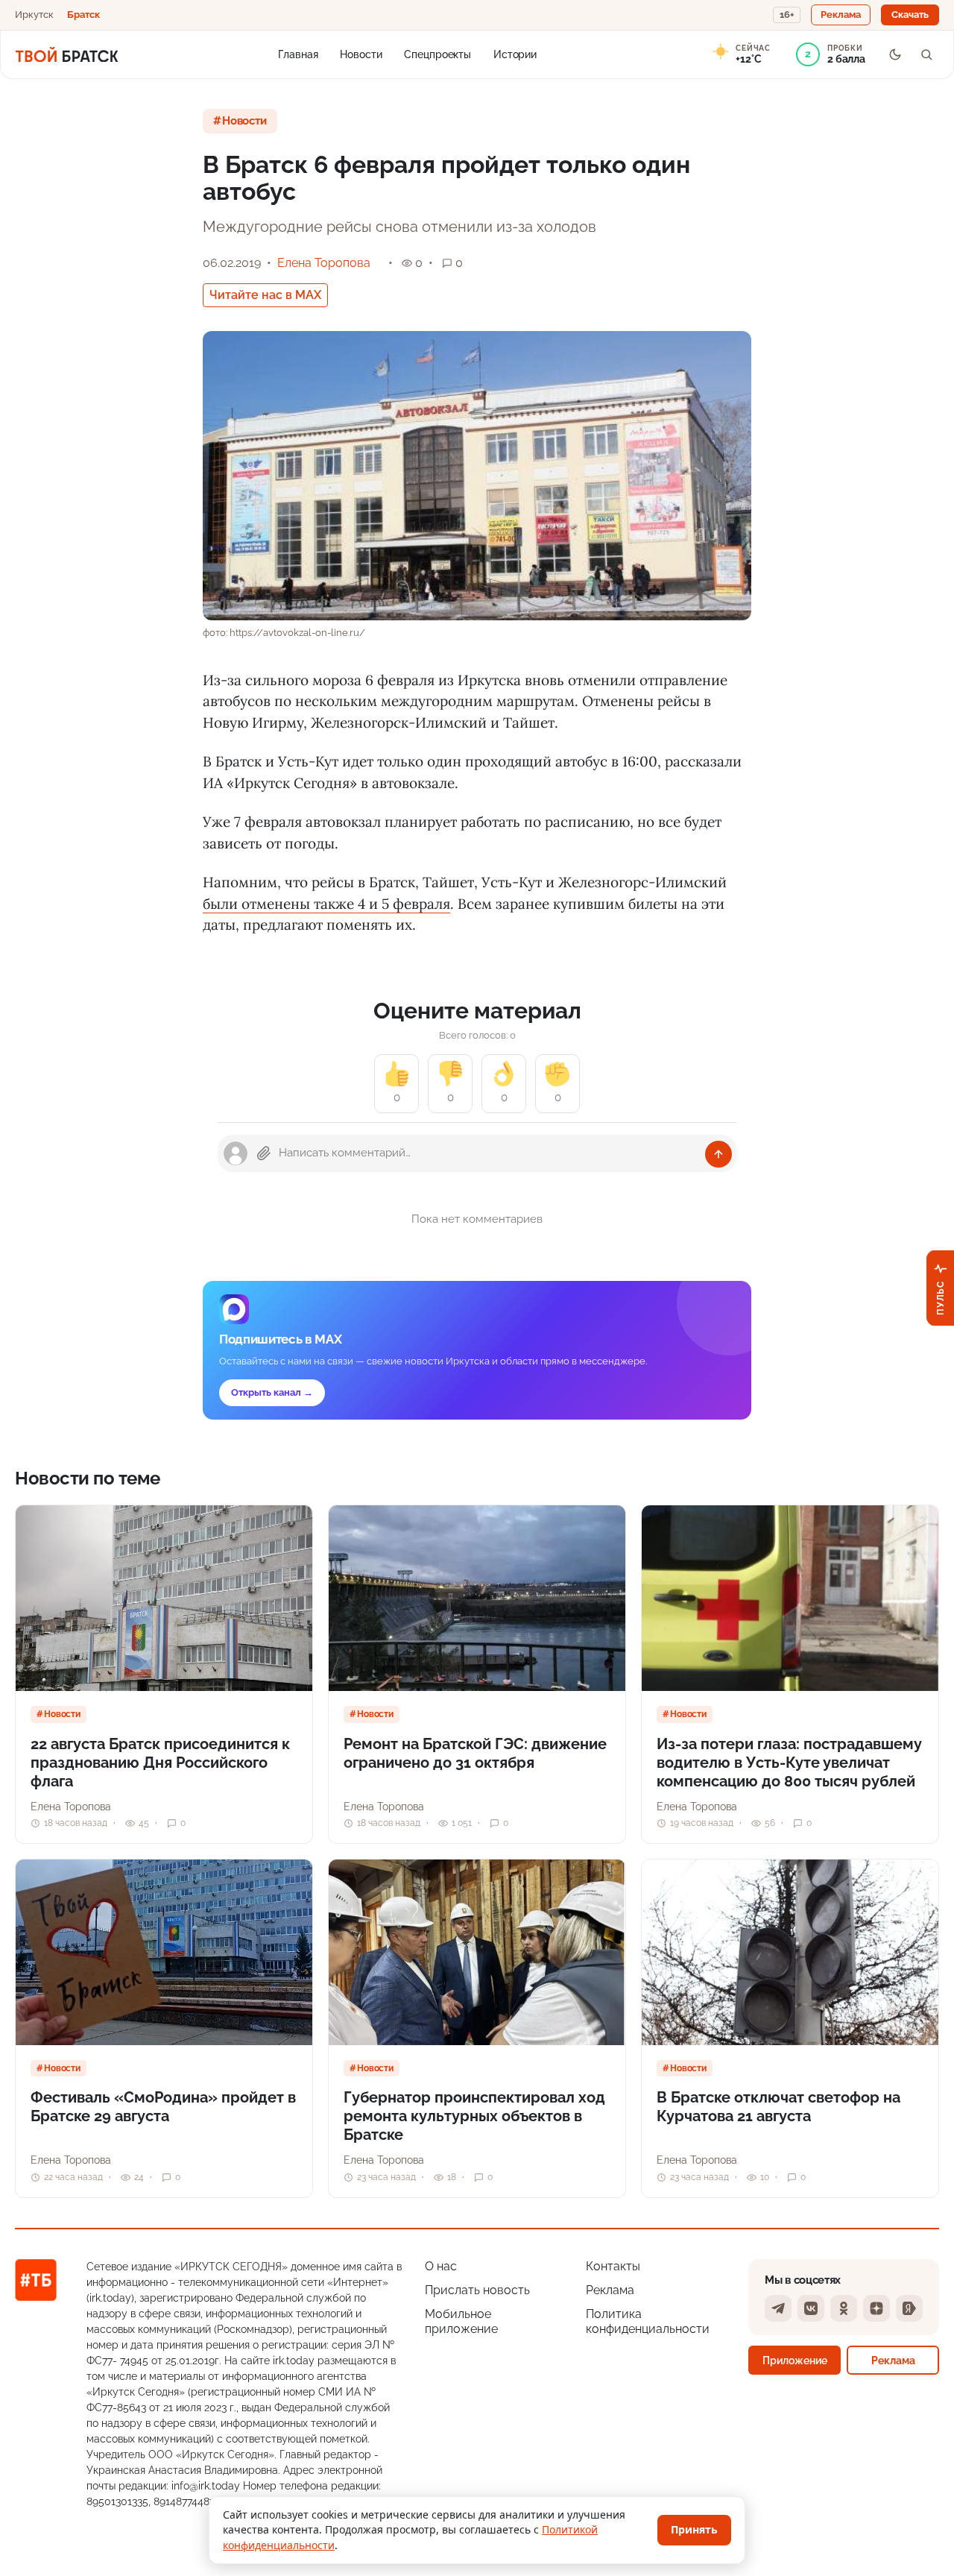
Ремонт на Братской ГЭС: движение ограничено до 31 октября (475, 1753)
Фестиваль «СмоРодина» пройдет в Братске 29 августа (163, 2107)
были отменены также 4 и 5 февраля (326, 904)
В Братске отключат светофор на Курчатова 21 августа (778, 2107)
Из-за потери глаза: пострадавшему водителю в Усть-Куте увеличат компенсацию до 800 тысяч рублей (789, 1763)
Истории (515, 54)
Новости (361, 54)
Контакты (613, 2266)
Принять (694, 2529)
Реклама (610, 2290)
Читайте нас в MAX (265, 295)
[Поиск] (926, 54)
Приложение (795, 2360)
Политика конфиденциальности (648, 2321)
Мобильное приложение (461, 2321)
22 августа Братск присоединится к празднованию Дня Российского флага (160, 1763)
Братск (83, 15)
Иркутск (34, 15)
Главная (298, 54)
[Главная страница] (67, 54)
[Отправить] (718, 1154)
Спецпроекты (437, 54)
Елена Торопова (324, 263)
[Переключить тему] (895, 54)
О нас (441, 2266)
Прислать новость (477, 2290)
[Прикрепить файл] (264, 1153)
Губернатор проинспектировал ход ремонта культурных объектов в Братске (474, 2116)
